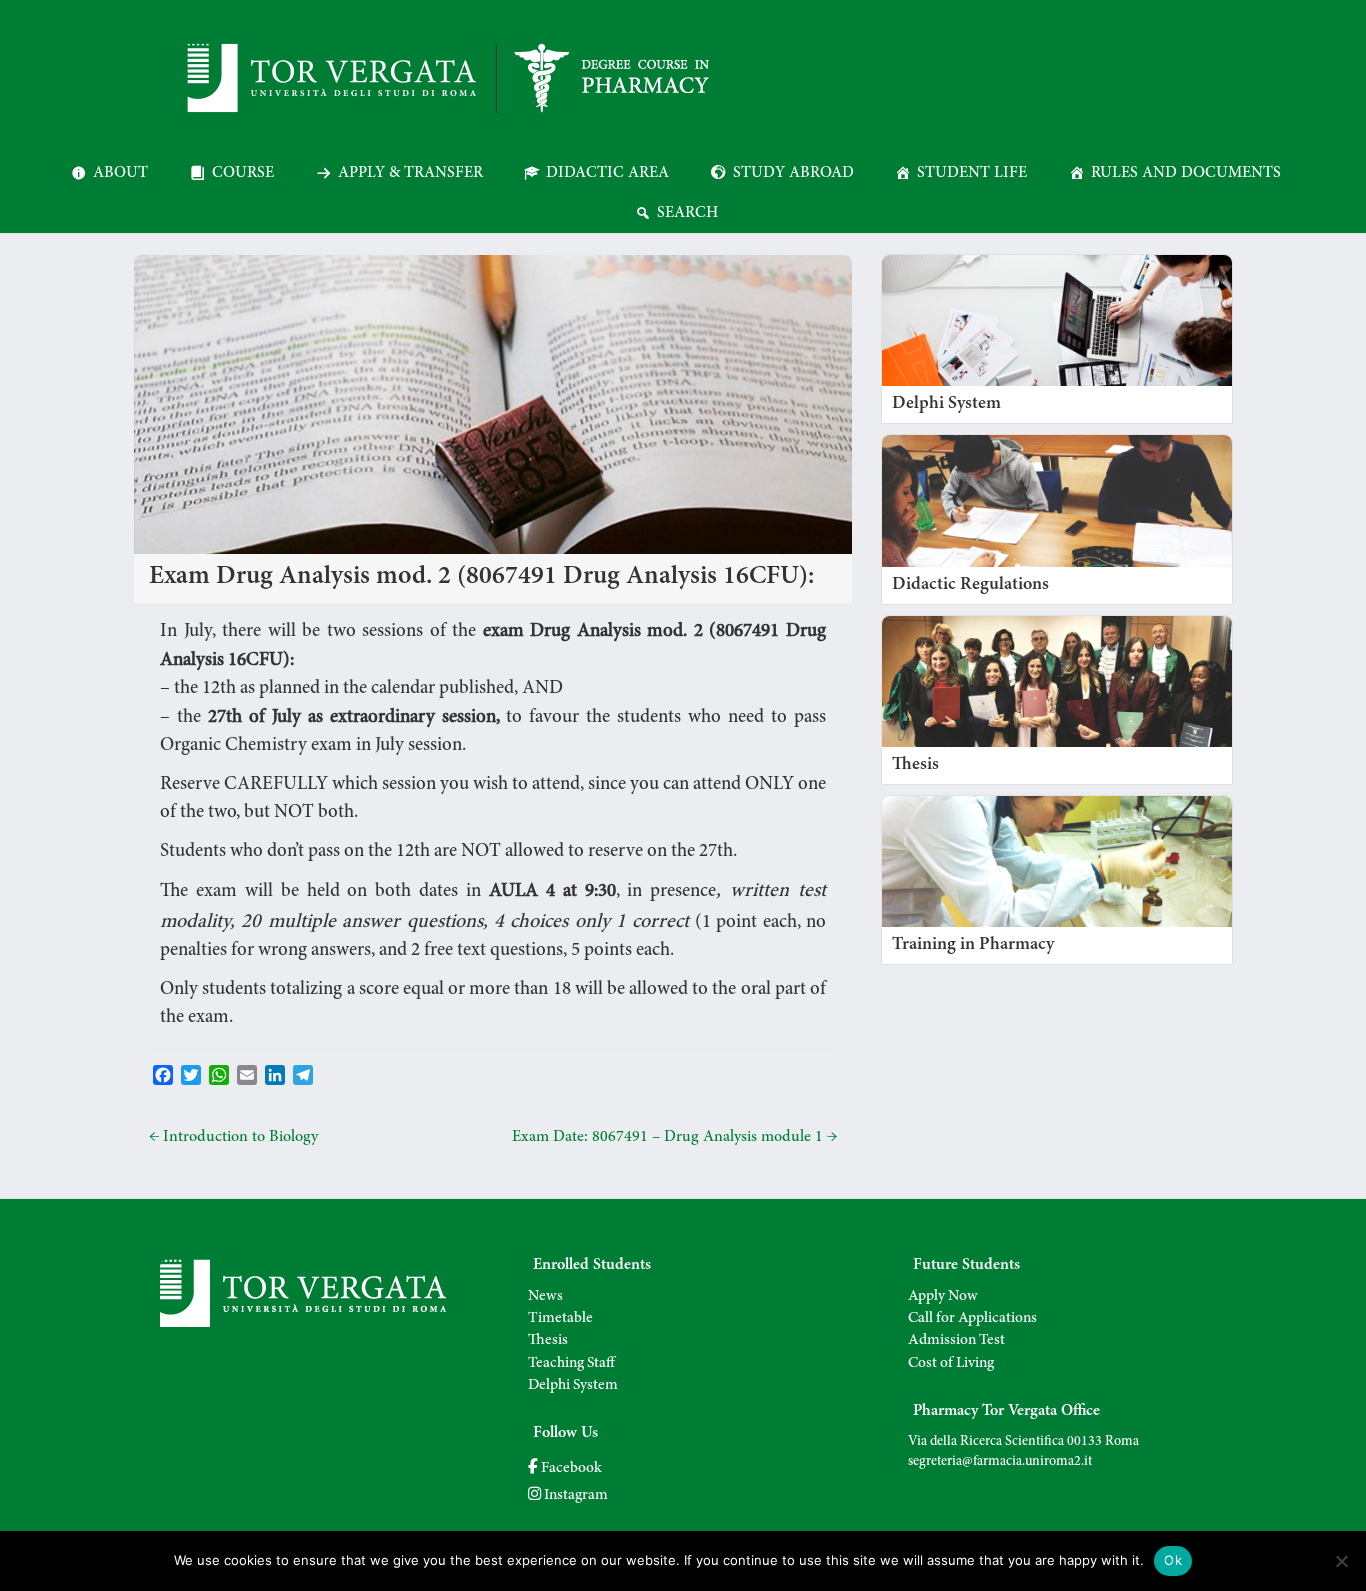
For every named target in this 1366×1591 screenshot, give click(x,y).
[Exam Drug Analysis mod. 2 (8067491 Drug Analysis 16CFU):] (493, 265)
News (545, 1296)
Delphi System (573, 1385)
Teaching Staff (571, 1363)
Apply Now (943, 1296)
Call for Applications (972, 1318)
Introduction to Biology (233, 1137)
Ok (1173, 1560)
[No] (1341, 1561)
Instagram (574, 1495)
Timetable (560, 1318)
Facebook (570, 1468)
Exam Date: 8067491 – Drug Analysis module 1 (674, 1137)
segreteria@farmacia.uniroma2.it (1000, 1462)
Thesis (548, 1340)
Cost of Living (951, 1363)
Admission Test (956, 1340)
